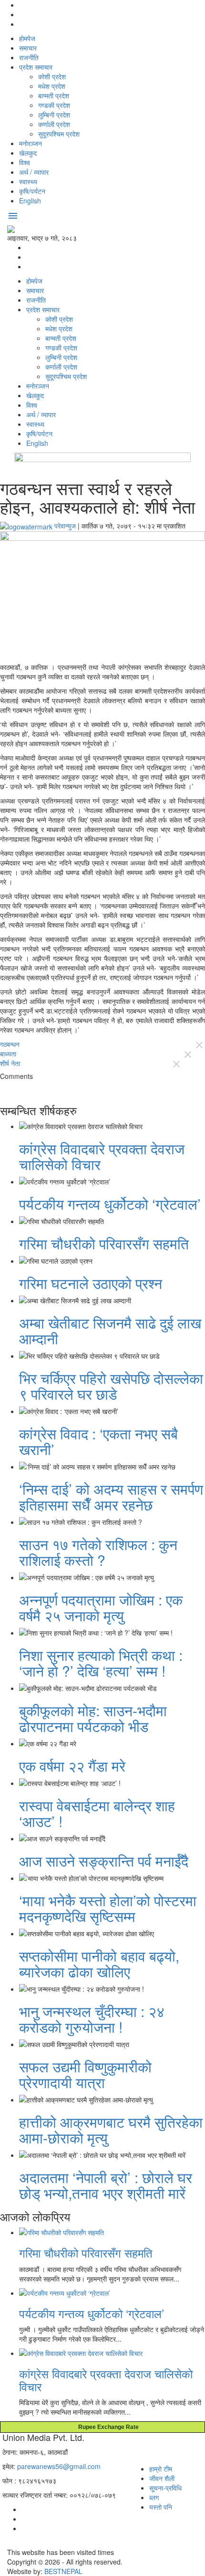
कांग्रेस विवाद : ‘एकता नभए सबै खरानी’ (98, 1441)
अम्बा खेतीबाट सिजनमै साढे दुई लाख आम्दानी (110, 1330)
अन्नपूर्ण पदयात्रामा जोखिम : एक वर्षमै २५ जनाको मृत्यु (101, 1607)
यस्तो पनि (161, 2507)
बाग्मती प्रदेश (54, 95)
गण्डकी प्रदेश (54, 105)
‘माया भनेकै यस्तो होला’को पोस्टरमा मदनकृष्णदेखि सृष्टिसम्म (108, 1908)
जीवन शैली (162, 2478)
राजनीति (29, 57)
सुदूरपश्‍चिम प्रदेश (59, 134)
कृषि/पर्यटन (32, 191)
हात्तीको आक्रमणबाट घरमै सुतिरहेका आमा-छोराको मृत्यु (111, 2130)
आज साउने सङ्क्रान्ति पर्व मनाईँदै (104, 1861)
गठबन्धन (10, 1044)
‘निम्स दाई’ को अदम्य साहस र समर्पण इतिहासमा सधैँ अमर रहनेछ (111, 1497)
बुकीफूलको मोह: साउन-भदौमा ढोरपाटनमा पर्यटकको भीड (93, 1718)
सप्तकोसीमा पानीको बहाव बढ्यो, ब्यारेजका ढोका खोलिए (99, 1964)
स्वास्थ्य (28, 181)
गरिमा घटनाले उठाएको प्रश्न (91, 1283)
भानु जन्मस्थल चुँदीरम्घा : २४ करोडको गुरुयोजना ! (92, 2019)
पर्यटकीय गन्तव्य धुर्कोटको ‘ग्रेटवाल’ (110, 1204)
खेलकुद (28, 153)
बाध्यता (8, 1054)
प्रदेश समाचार (36, 67)
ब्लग (154, 2497)
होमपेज (27, 38)
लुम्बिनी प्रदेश (54, 115)
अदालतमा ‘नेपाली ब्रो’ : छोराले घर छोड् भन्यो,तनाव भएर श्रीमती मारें (106, 2185)
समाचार (28, 48)
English (30, 201)
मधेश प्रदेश (52, 86)
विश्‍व (25, 162)
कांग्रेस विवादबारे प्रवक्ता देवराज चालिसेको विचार (102, 1156)
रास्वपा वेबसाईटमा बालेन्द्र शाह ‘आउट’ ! (97, 1813)
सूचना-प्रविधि (165, 2488)
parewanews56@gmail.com (59, 2466)
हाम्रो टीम (161, 2469)
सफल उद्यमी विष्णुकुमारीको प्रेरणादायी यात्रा (85, 2074)
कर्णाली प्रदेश (54, 124)
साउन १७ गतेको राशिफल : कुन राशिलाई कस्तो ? (98, 1552)
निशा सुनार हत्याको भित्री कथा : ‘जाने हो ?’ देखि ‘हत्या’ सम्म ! (101, 1663)
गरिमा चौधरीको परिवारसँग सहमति (104, 1243)
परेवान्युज (65, 526)
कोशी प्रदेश (52, 76)
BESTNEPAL (63, 2571)
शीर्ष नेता (10, 1063)
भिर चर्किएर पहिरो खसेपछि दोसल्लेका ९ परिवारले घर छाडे (111, 1386)
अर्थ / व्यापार (34, 172)
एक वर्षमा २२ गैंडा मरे (72, 1766)
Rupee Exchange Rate (106, 2427)
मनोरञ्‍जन (31, 143)
